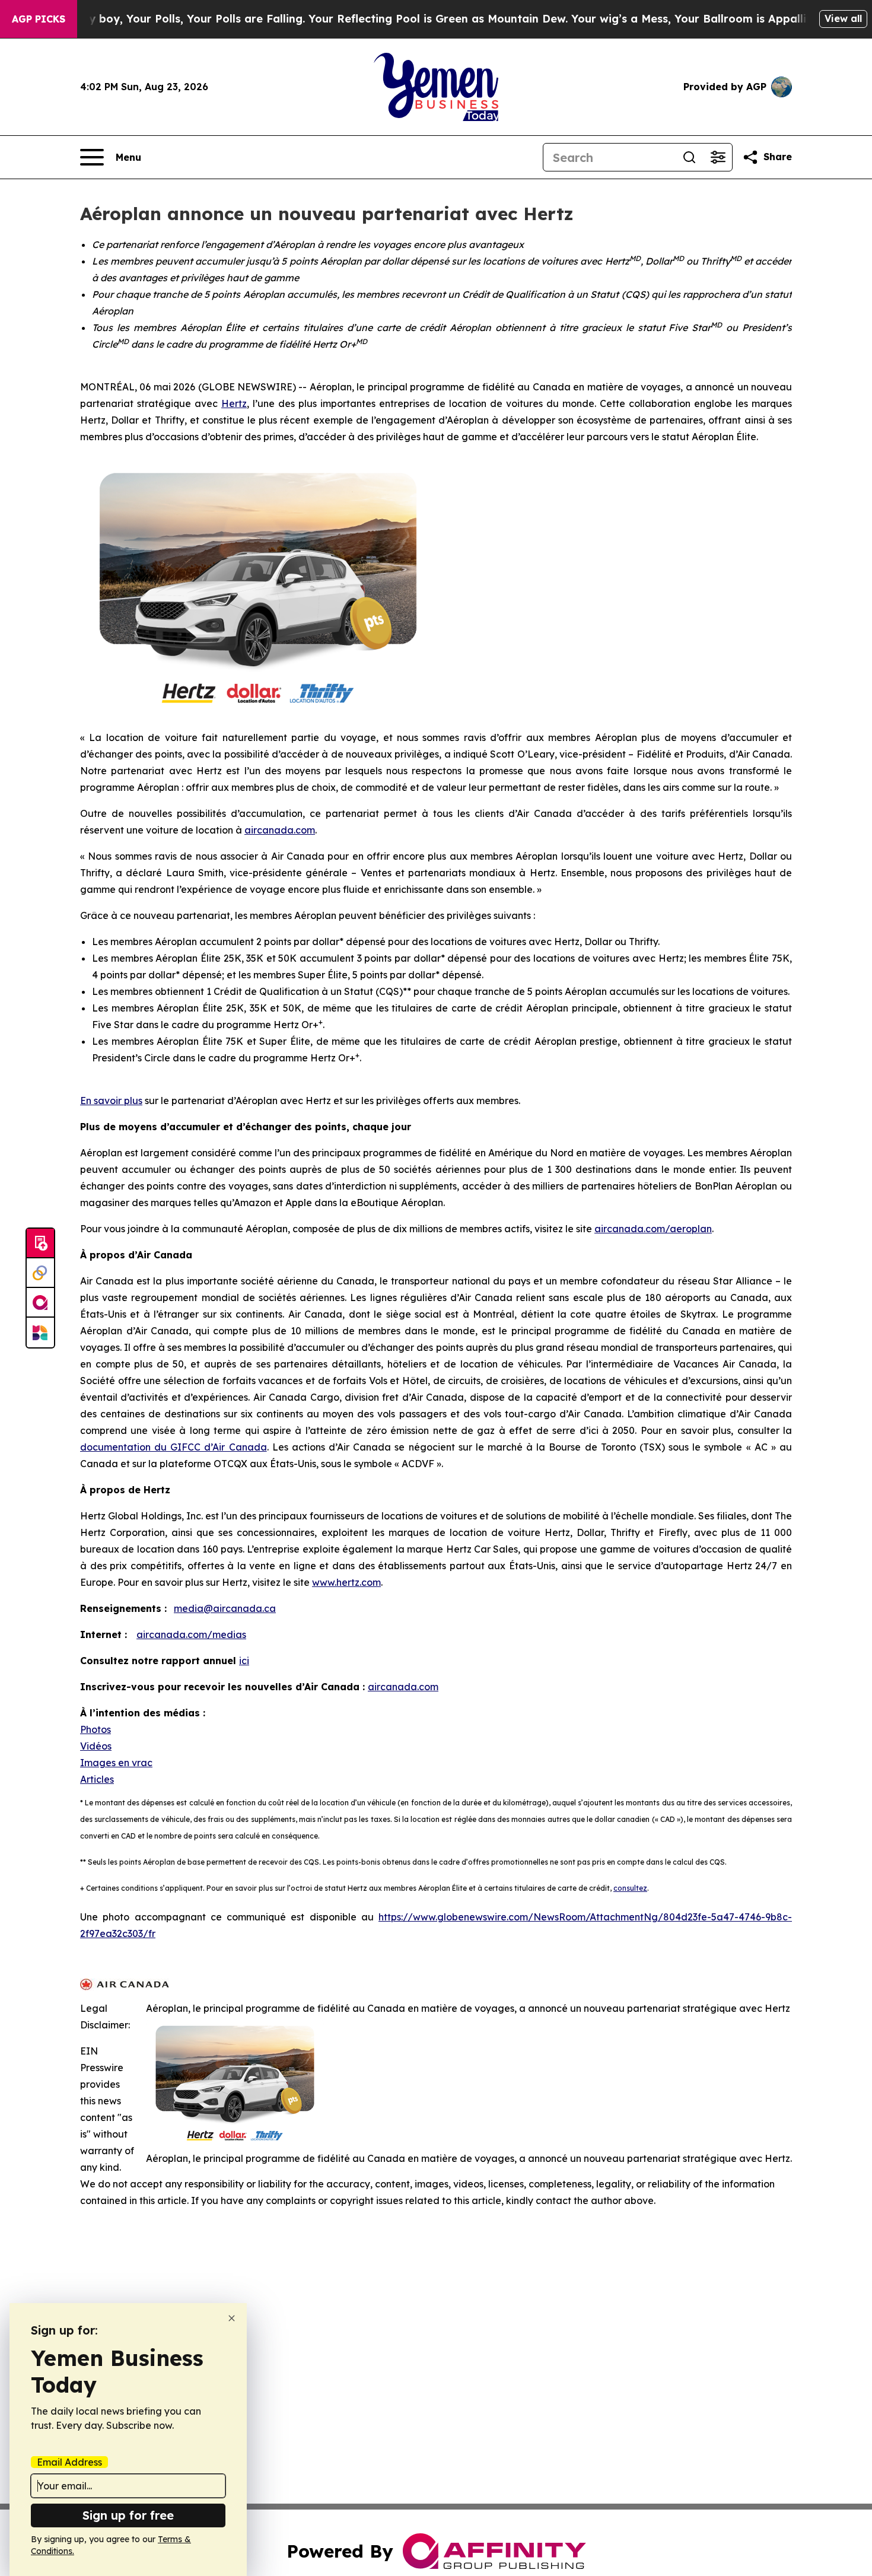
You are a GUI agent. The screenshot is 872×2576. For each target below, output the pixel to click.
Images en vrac (116, 1763)
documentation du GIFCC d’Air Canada (174, 1447)
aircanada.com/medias (191, 1634)
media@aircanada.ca (225, 1608)
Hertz (234, 403)
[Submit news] (40, 1244)
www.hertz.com (346, 1582)
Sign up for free (128, 2515)
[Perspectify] (40, 1273)
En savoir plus (111, 1101)
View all (843, 18)
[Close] (232, 2318)
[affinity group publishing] (40, 1303)
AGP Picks (39, 19)
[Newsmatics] (40, 1332)
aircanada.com (280, 830)
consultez (630, 1888)
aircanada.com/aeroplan (653, 1229)
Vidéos (96, 1746)
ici (244, 1661)
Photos (96, 1729)
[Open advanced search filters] (718, 157)
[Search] (689, 157)
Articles (97, 1779)
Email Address (69, 2462)
